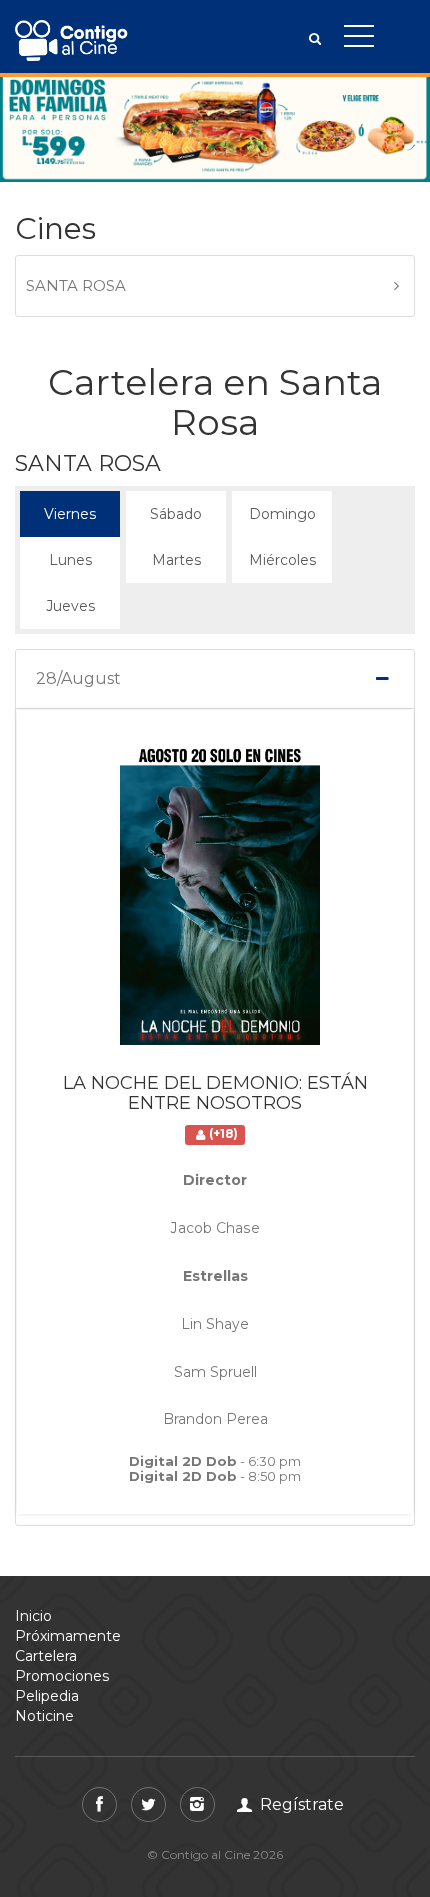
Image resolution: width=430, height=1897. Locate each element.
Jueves (70, 599)
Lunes (70, 553)
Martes (176, 553)
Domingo (282, 507)
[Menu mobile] (359, 40)
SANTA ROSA (76, 285)
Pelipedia (47, 1696)
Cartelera (46, 1656)
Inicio (33, 1616)
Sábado (176, 507)
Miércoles (282, 553)
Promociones (62, 1676)
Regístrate (300, 1804)
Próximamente (68, 1636)
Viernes (70, 507)
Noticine (44, 1716)
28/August (78, 679)
